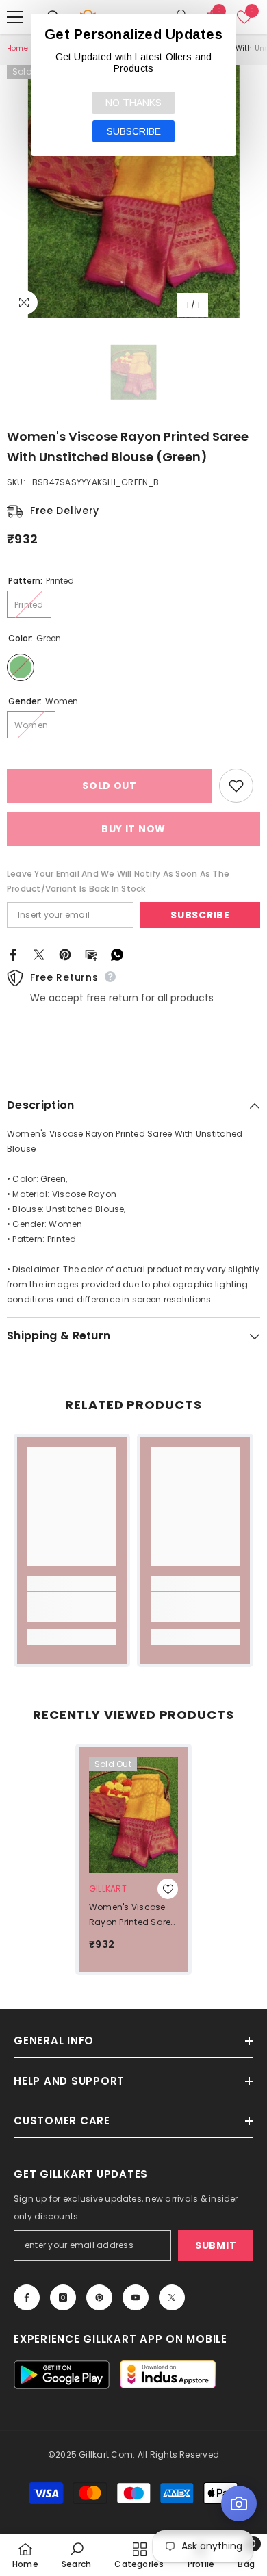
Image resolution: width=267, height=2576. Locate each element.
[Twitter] (39, 954)
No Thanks (133, 103)
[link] (72, 1607)
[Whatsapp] (117, 954)
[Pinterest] (65, 954)
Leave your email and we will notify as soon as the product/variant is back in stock (118, 881)
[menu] (15, 17)
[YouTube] (136, 2297)
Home (17, 48)
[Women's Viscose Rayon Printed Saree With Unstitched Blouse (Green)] (133, 1815)
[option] (133, 192)
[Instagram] (63, 2297)
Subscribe (200, 915)
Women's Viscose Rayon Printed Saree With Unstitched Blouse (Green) (132, 1916)
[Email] (91, 954)
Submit (216, 2245)
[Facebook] (13, 954)
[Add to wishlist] (236, 786)
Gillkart (108, 1889)
